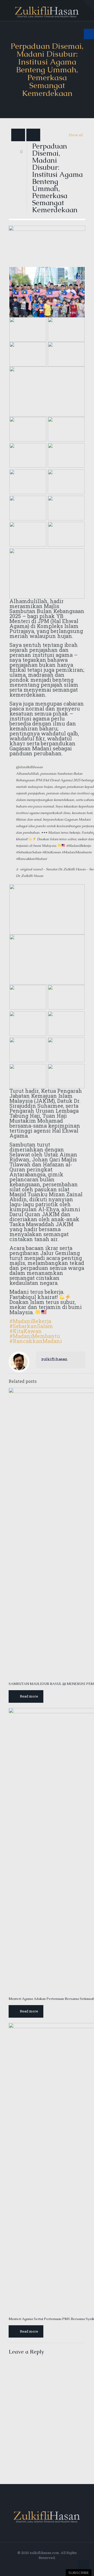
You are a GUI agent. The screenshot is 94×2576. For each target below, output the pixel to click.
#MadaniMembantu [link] (77, 852)
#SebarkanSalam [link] (29, 852)
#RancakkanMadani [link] (31, 859)
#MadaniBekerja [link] (78, 846)
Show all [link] (76, 135)
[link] (88, 6)
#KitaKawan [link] (51, 852)
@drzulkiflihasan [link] (29, 767)
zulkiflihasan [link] (54, 1359)
